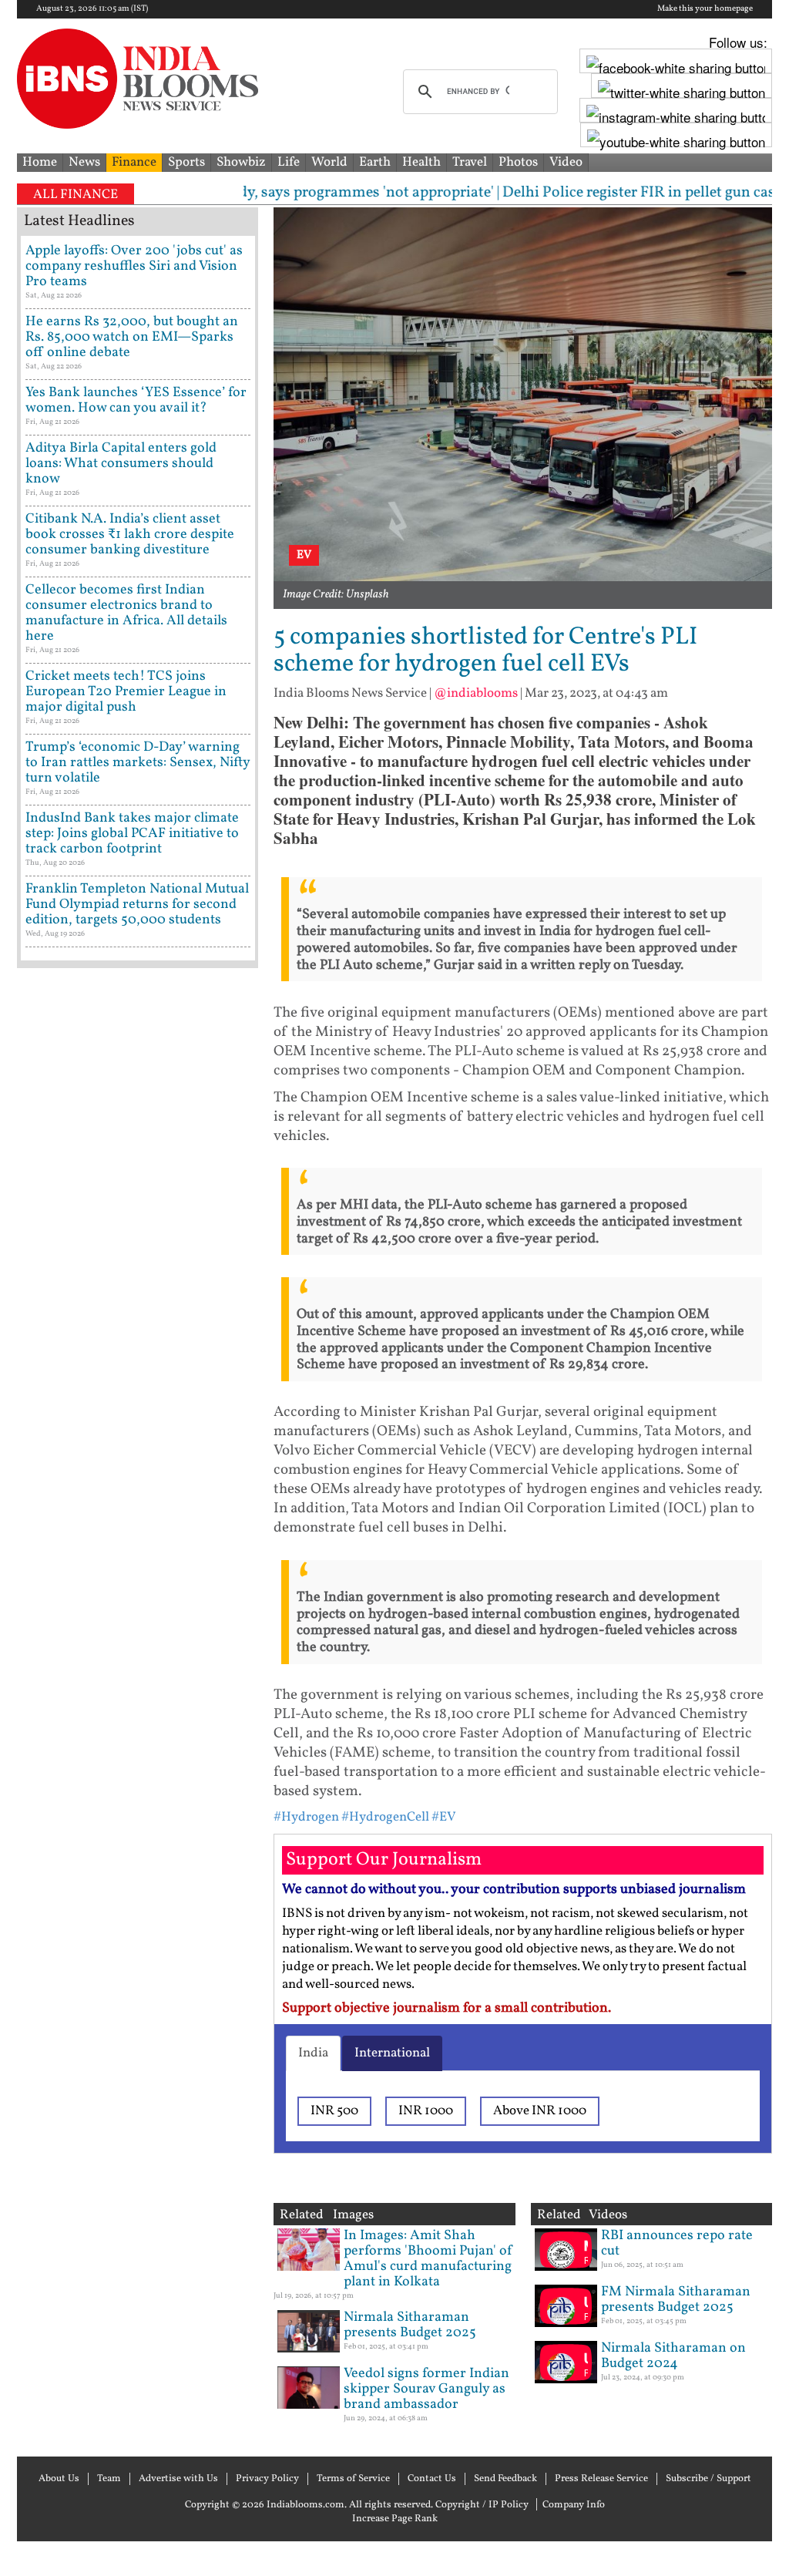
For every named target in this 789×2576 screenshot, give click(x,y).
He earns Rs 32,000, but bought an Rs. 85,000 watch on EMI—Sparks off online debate (132, 337)
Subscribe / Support (708, 2479)
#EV (444, 1817)
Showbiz (241, 162)
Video (566, 162)
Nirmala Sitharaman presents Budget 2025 (410, 2325)
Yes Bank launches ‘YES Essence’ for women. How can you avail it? (136, 400)
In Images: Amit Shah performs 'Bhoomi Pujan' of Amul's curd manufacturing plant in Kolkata (428, 2259)
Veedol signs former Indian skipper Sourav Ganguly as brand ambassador (426, 2389)
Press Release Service (601, 2479)
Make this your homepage (705, 9)
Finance (134, 162)
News (84, 162)
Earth (375, 162)
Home (40, 162)
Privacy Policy (267, 2479)
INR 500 (334, 2111)
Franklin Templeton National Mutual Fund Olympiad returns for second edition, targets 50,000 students (137, 905)
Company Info (574, 2505)
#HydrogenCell (385, 1817)
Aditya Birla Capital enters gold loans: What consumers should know (121, 464)
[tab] (313, 2053)
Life (289, 162)
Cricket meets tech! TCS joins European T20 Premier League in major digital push (126, 692)
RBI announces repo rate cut (677, 2243)
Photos (518, 162)
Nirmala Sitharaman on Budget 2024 (673, 2356)
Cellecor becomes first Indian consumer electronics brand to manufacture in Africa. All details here (126, 613)
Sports (186, 162)
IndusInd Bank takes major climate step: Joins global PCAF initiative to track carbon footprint (132, 834)
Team (109, 2479)
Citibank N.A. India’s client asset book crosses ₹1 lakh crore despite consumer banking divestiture (130, 535)
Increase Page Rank (395, 2519)
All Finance (76, 195)
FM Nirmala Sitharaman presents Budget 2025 (676, 2300)
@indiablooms (476, 693)
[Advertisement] (138, 1569)
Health (421, 162)
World (329, 162)
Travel (470, 162)
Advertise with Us (178, 2479)
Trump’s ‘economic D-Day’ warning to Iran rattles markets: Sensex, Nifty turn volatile (138, 763)
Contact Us (432, 2479)
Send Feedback (505, 2479)
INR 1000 (426, 2111)
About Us (59, 2479)
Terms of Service (353, 2479)
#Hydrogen (306, 1817)
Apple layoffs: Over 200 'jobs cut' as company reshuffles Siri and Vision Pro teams (134, 266)
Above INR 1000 (540, 2111)
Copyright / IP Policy (482, 2505)
